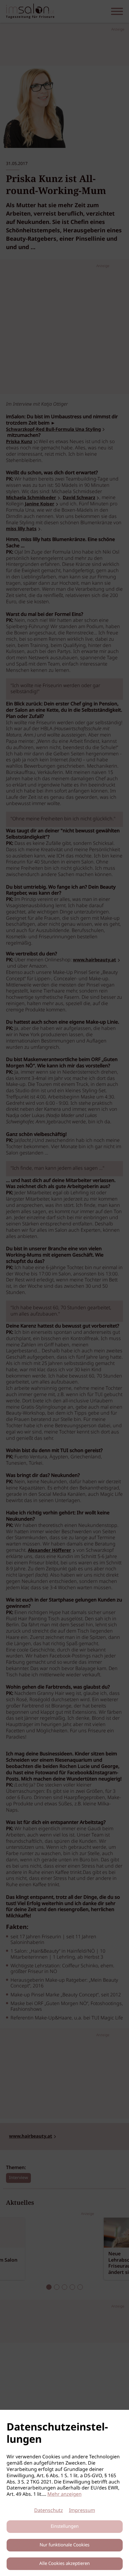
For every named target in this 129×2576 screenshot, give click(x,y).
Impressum (82, 2511)
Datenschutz (49, 2511)
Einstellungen (65, 2527)
